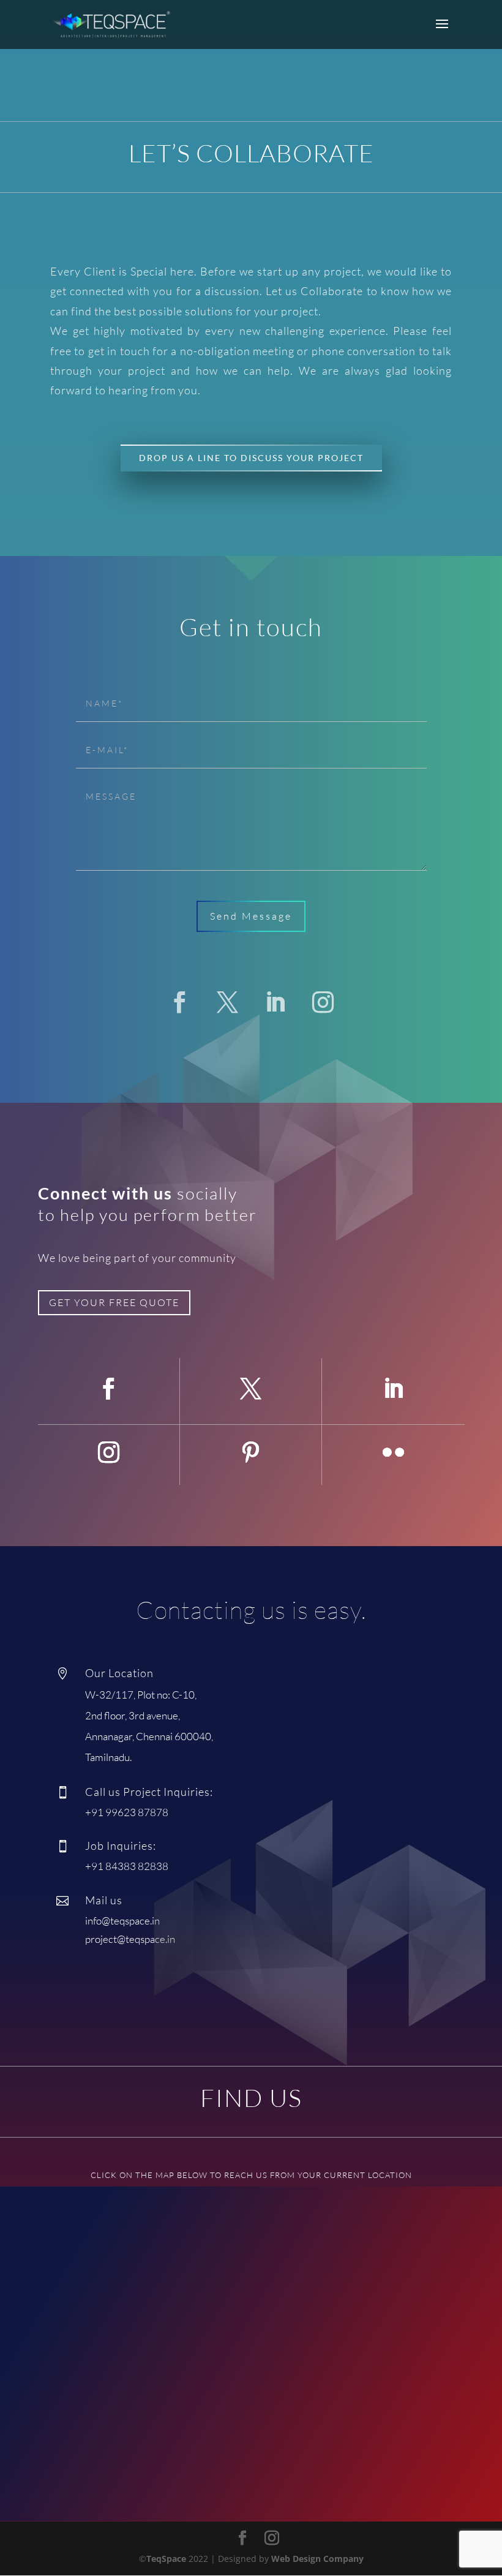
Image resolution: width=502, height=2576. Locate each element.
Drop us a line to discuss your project (251, 458)
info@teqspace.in (122, 1921)
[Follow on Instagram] (323, 1002)
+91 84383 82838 (127, 1866)
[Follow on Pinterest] (250, 1452)
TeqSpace (166, 2559)
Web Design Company (317, 2559)
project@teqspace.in (130, 1939)
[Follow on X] (227, 1002)
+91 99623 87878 (127, 1812)
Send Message (251, 916)
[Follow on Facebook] (179, 1002)
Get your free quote (114, 1302)
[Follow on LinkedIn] (275, 1002)
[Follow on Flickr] (393, 1452)
